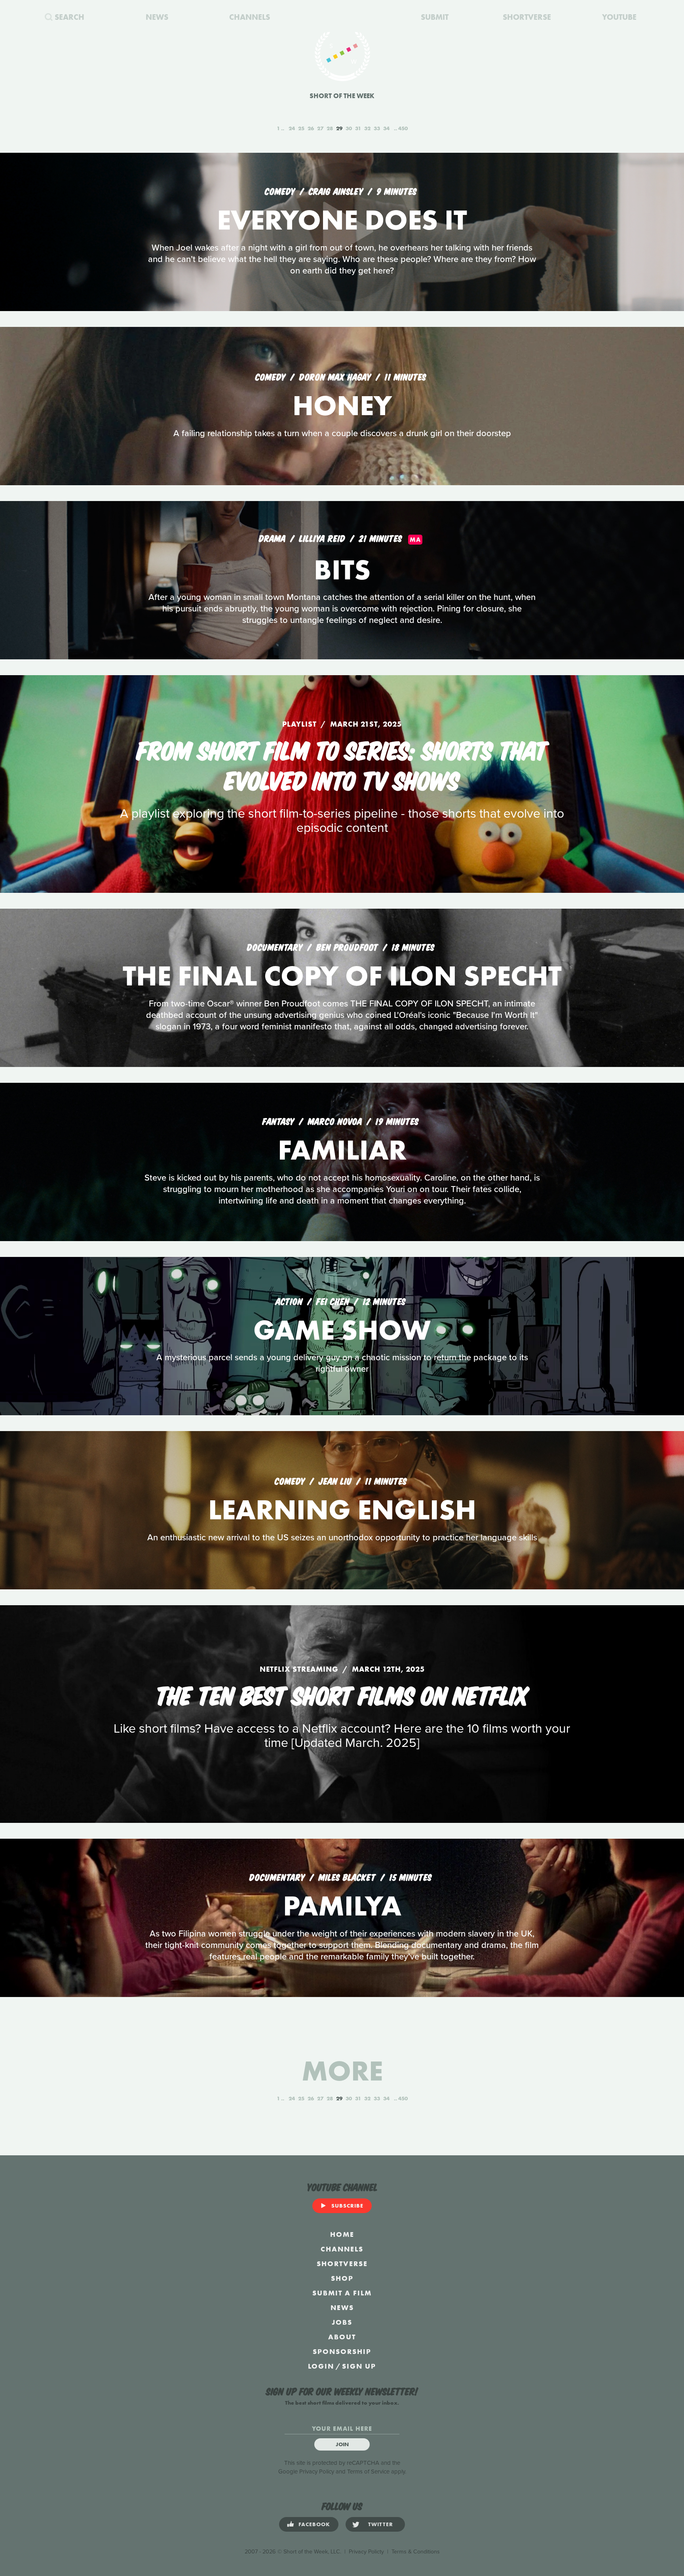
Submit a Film (342, 2293)
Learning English (342, 1510)
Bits (342, 570)
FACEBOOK (314, 2524)
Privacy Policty (366, 2552)
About (342, 2337)
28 (330, 128)
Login (321, 2366)
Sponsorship (342, 2351)
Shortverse (342, 2264)
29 (339, 128)
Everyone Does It (342, 220)
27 (320, 128)
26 (311, 128)
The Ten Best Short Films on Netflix (342, 1694)
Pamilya (342, 1906)
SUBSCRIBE (347, 2206)
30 (349, 128)
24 (292, 128)
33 (377, 128)
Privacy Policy (317, 2472)
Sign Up (359, 2366)
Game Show (342, 1330)
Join (342, 2444)
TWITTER (381, 2524)
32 (367, 128)
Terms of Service (368, 2472)
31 (358, 128)
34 (386, 128)
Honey (342, 405)
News (342, 2307)
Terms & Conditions (416, 2552)
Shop (342, 2278)
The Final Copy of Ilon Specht (342, 976)
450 (403, 128)
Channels (342, 2249)
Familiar (342, 1150)
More (342, 2071)
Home (342, 2234)
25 (301, 128)
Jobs (342, 2322)
